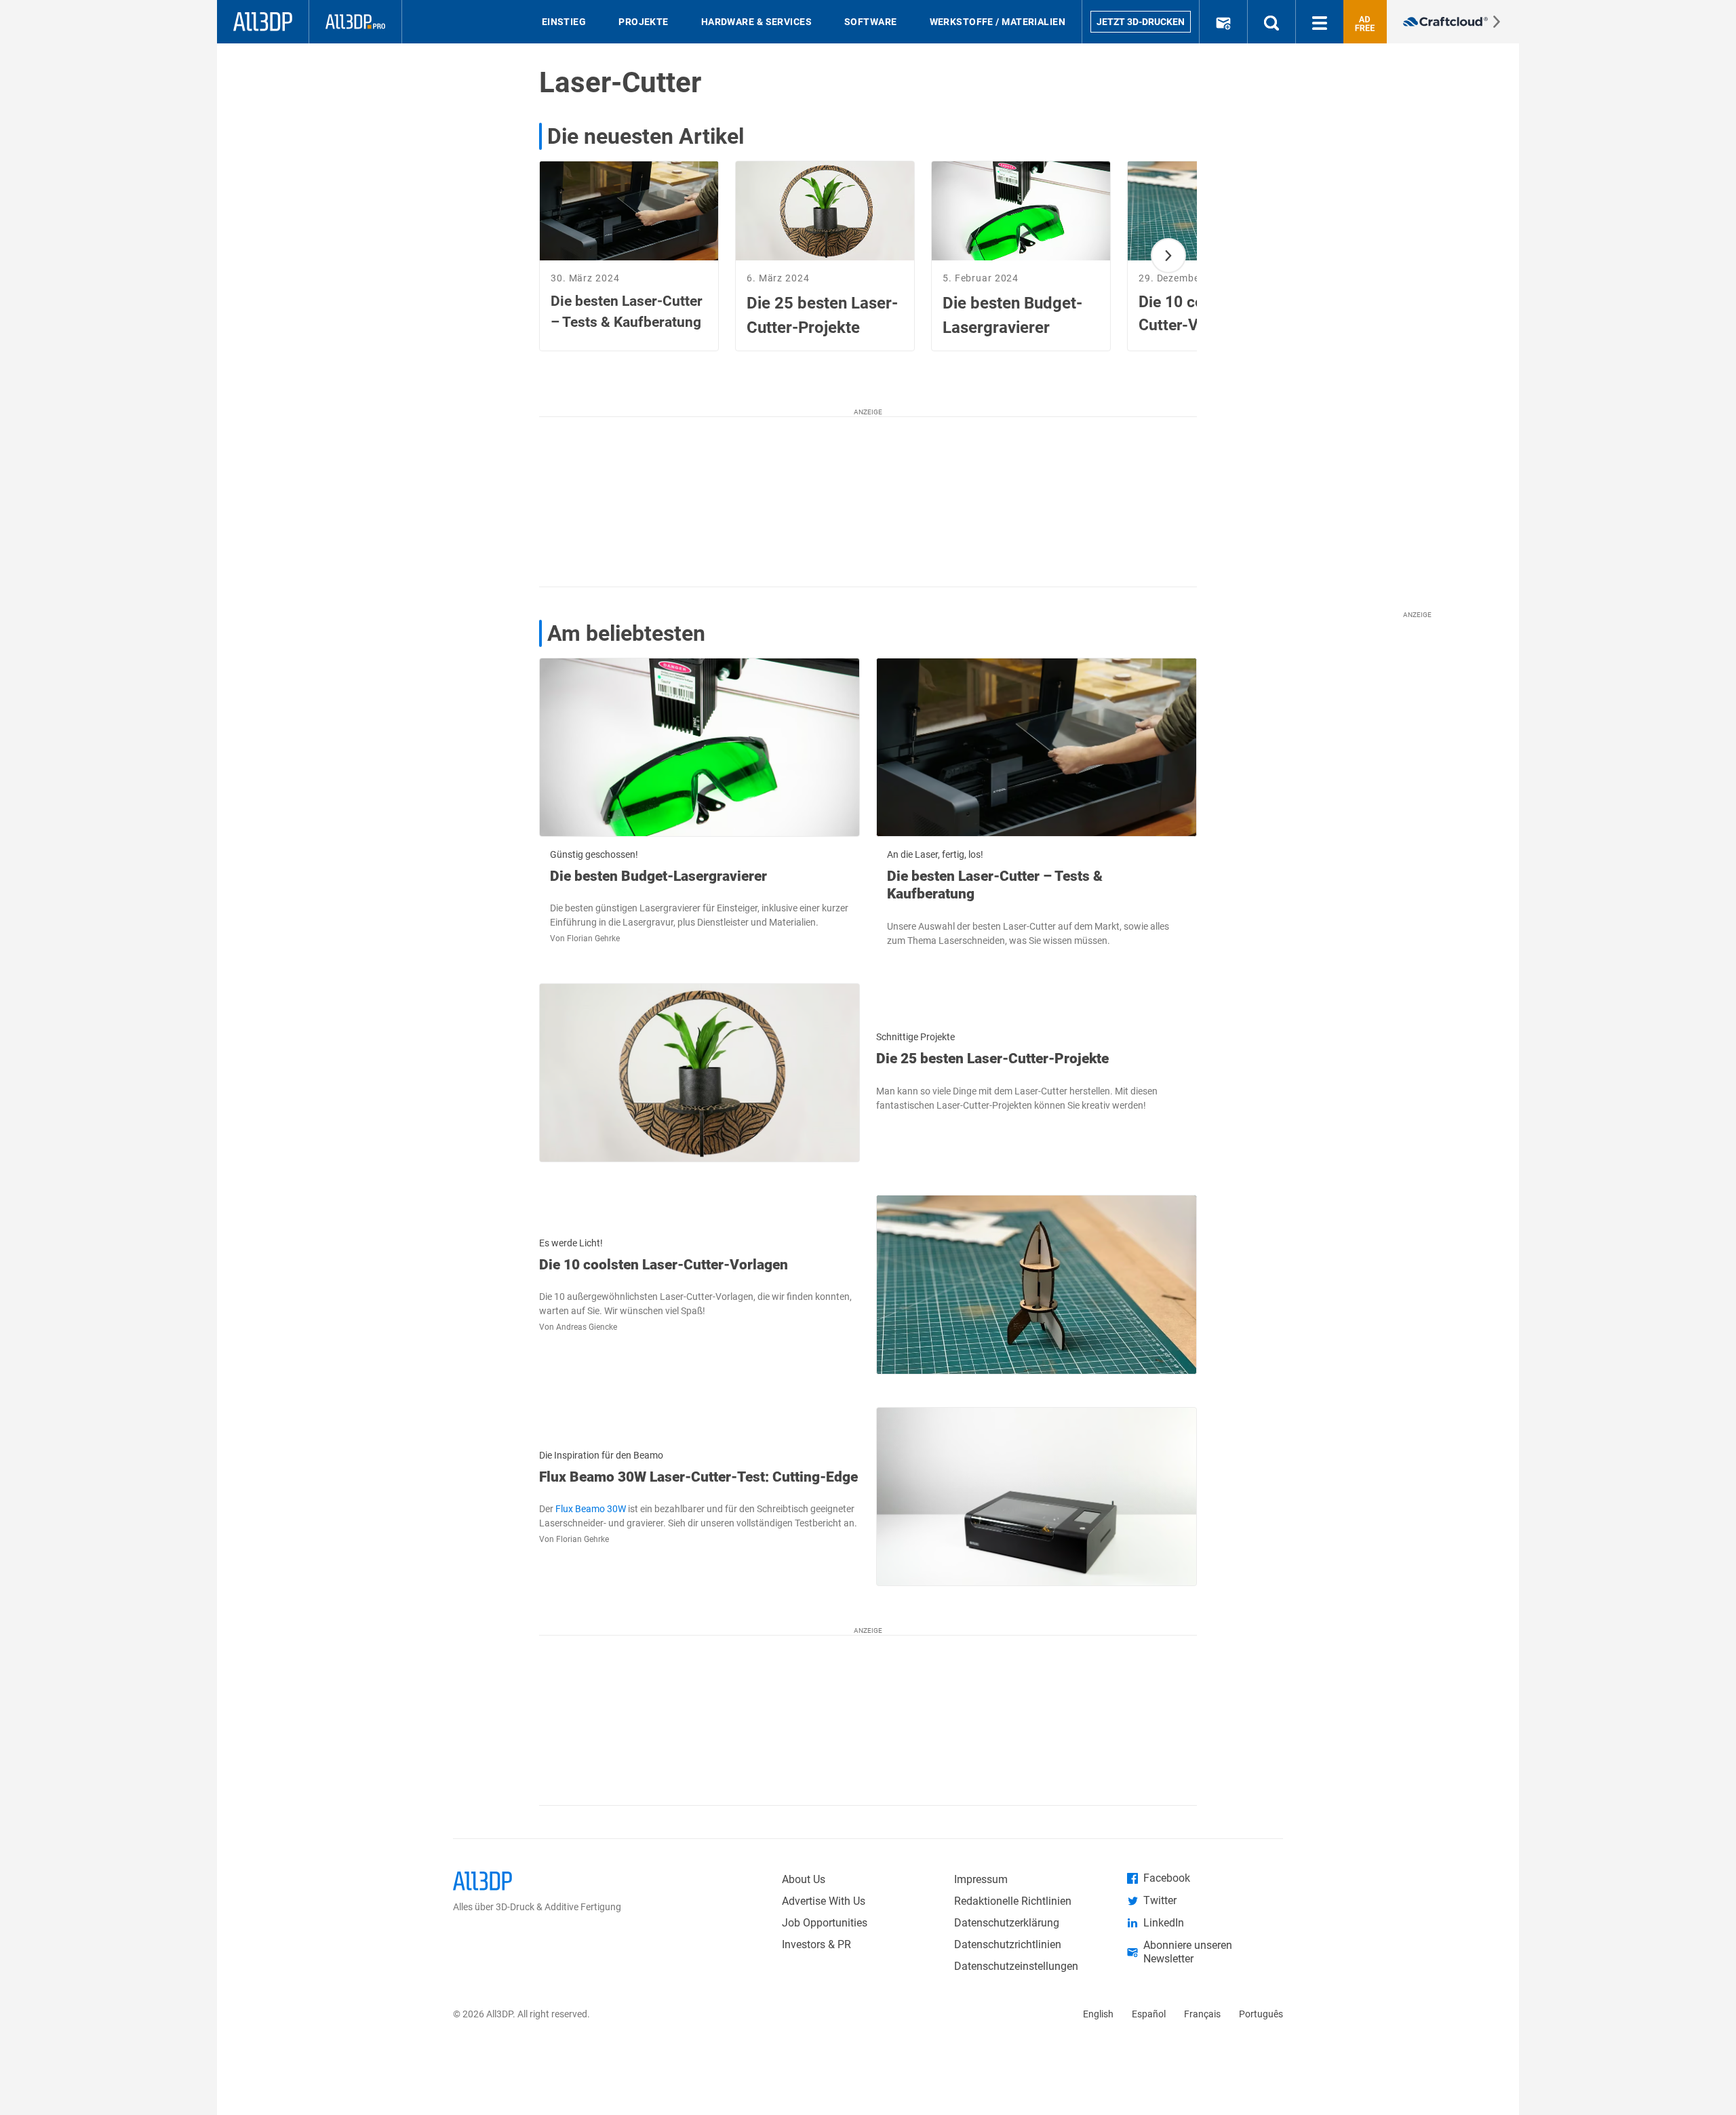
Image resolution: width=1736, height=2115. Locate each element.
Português (1261, 2014)
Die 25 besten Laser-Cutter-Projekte (992, 1059)
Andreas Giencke (587, 1327)
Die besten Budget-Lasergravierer (658, 876)
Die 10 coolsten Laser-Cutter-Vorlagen (664, 1265)
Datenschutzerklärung (1007, 1923)
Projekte (644, 22)
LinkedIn (1164, 1923)
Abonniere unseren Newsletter (1188, 1952)
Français (1202, 2014)
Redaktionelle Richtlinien (1013, 1901)
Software (871, 22)
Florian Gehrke (593, 938)
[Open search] (1271, 22)
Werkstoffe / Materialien (998, 22)
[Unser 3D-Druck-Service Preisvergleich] (1453, 22)
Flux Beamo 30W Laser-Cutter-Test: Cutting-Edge (698, 1477)
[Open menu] (1320, 22)
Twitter (1160, 1900)
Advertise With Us (824, 1901)
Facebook (1167, 1878)
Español (1149, 2014)
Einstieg (564, 22)
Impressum (981, 1879)
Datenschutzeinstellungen (1016, 1966)
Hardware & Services (756, 22)
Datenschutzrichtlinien (1008, 1944)
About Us (804, 1879)
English (1098, 2014)
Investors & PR (816, 1944)
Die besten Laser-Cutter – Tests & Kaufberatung (995, 885)
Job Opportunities (825, 1923)
